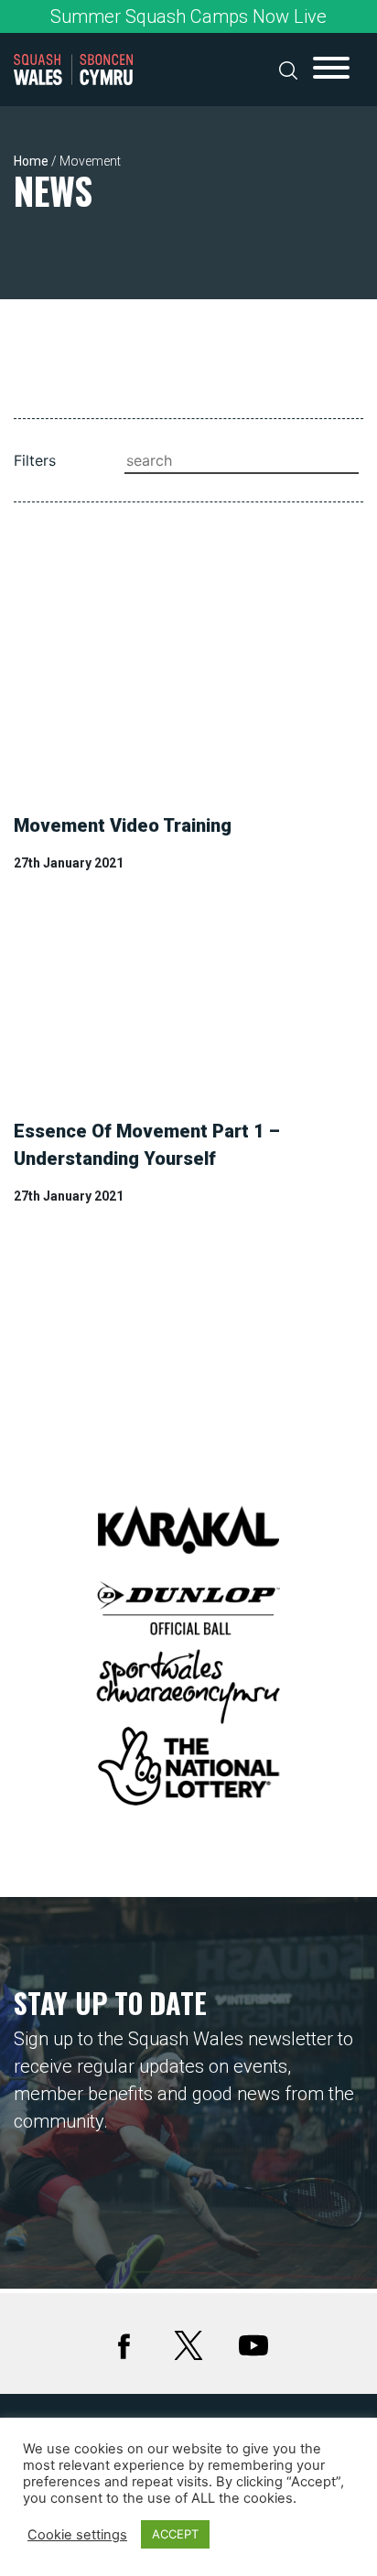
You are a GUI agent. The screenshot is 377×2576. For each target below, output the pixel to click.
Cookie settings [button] (77, 2535)
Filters (35, 460)
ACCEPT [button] (175, 2534)
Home (31, 161)
